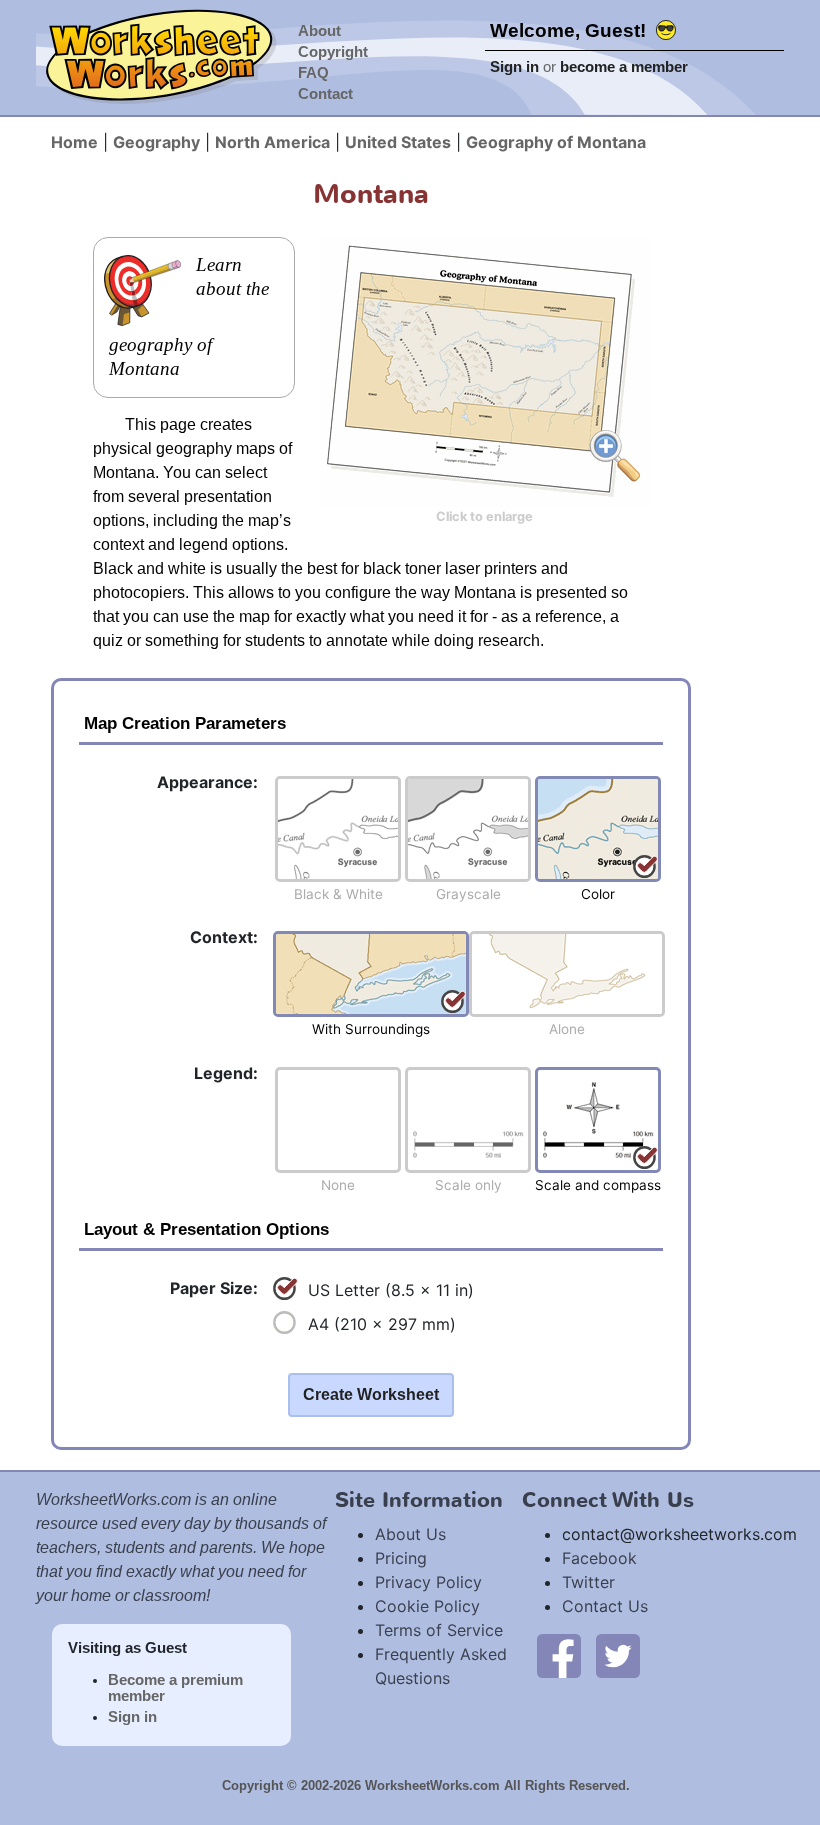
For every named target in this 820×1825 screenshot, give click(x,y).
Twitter (588, 1582)
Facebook (599, 1558)
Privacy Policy (428, 1582)
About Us (410, 1534)
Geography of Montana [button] (556, 142)
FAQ (313, 73)
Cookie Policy (427, 1606)
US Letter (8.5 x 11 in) (391, 1290)
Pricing (401, 1558)
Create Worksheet (371, 1394)
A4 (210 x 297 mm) (382, 1324)
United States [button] (398, 142)
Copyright (333, 52)
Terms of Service (439, 1630)
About (319, 31)
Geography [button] (156, 142)
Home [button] (74, 142)
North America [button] (272, 142)
